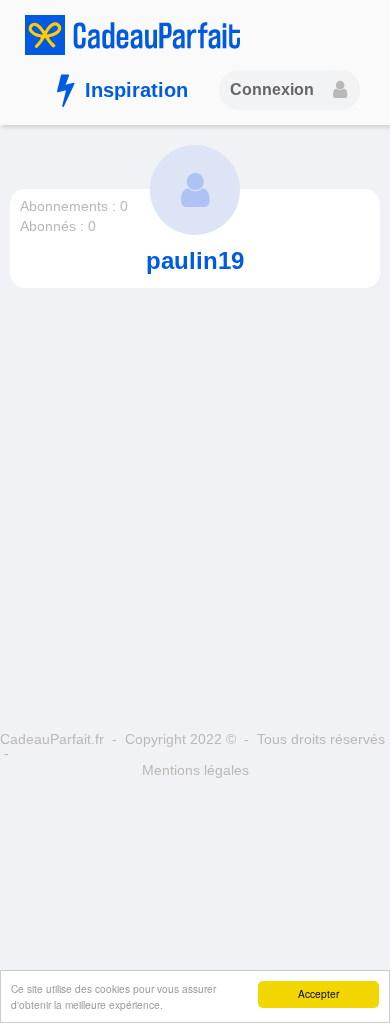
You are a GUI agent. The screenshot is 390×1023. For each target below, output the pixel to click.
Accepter (318, 993)
